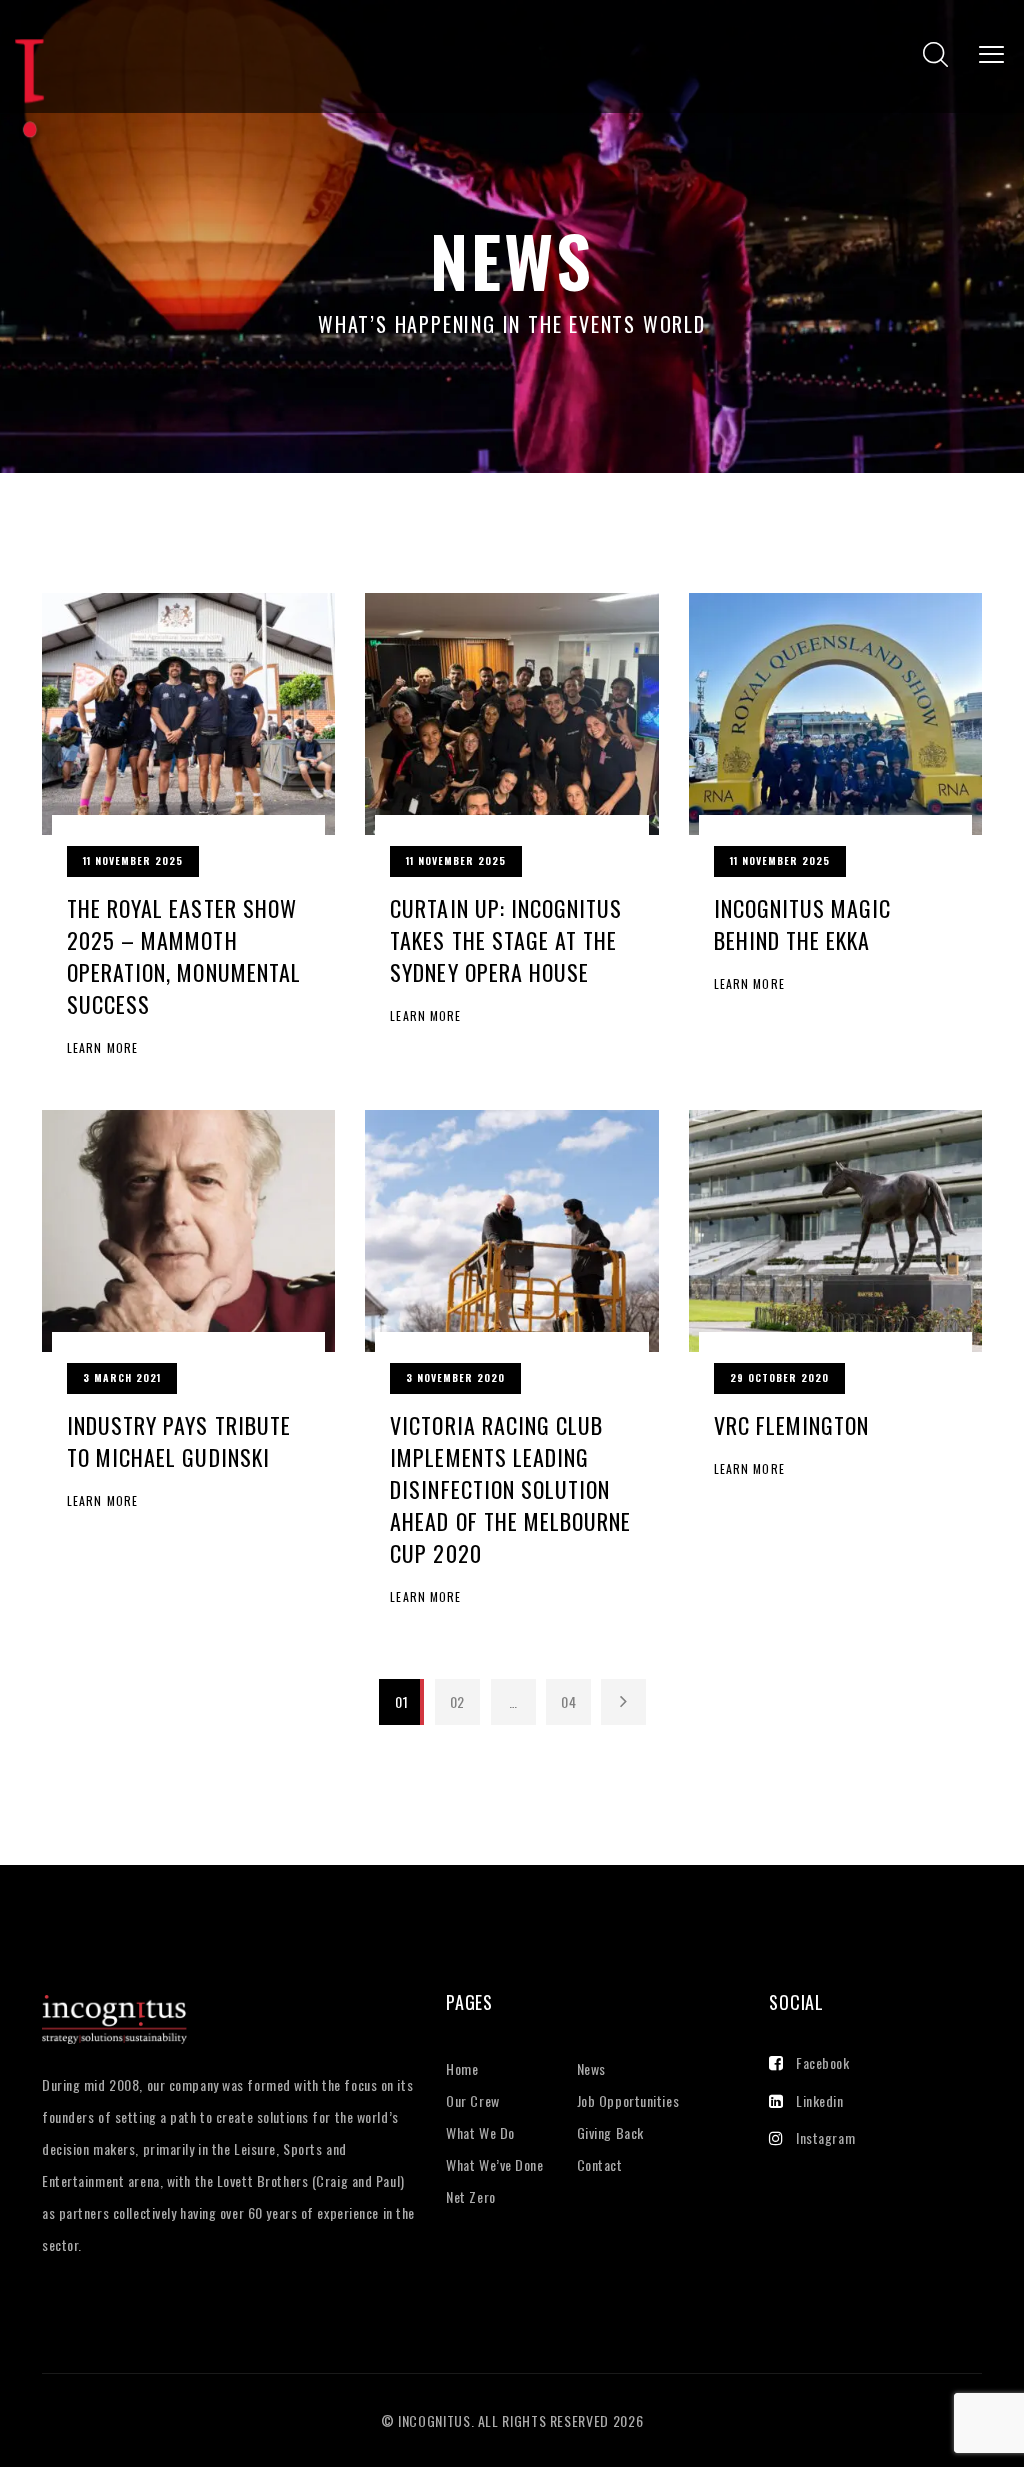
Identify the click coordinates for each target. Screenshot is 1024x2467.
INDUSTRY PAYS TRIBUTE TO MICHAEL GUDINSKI (179, 1441)
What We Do (480, 2132)
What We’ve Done (494, 2164)
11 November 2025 (133, 860)
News (591, 2068)
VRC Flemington (792, 1425)
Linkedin (819, 2100)
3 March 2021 (122, 1377)
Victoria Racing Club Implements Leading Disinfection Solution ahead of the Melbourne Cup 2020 (510, 1489)
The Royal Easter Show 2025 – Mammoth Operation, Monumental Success (184, 956)
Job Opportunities (628, 2100)
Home (462, 2068)
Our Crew (472, 2100)
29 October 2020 (779, 1377)
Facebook (822, 2062)
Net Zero (470, 2196)
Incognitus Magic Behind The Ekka (803, 924)
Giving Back (610, 2132)
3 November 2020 (455, 1377)
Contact (600, 2164)
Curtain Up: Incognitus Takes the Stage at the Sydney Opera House (506, 940)
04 (568, 1701)
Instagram (825, 2137)
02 (457, 1701)
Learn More (102, 1048)
